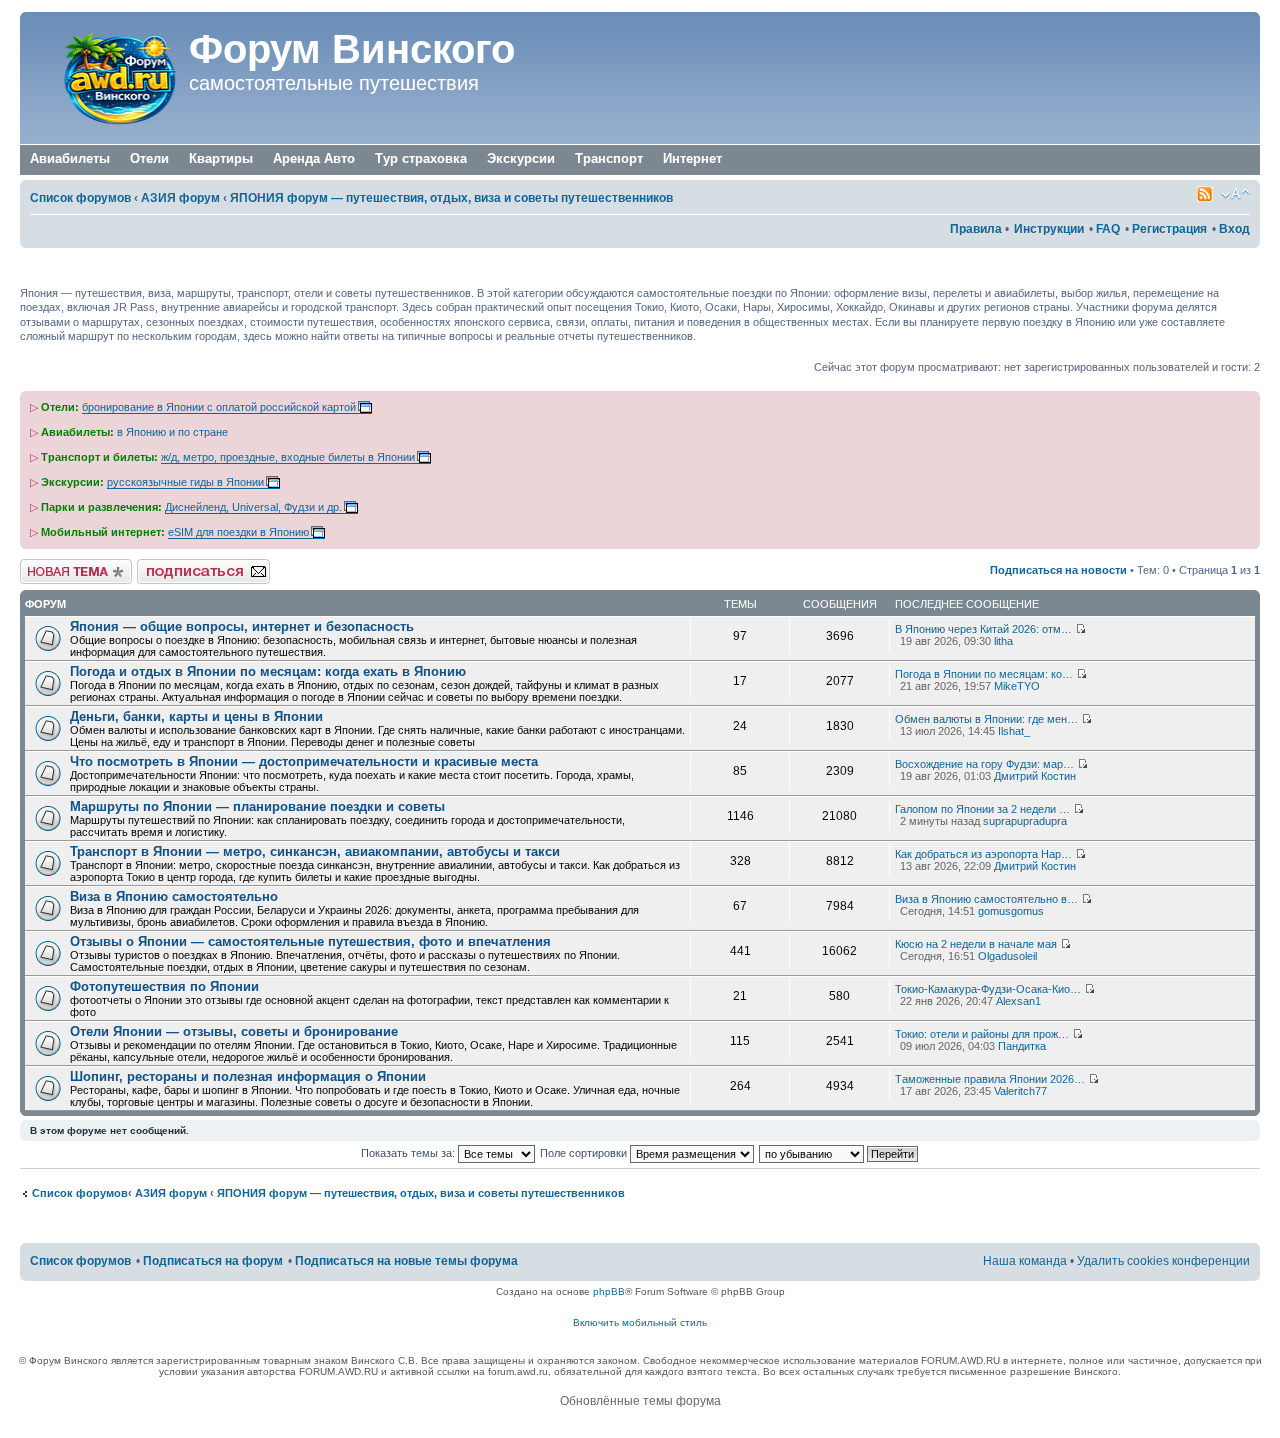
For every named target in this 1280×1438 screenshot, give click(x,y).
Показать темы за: (409, 1153)
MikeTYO (1017, 686)
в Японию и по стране (172, 432)
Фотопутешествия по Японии (164, 986)
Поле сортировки (585, 1153)
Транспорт (609, 158)
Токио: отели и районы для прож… (982, 1034)
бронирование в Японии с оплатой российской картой (219, 407)
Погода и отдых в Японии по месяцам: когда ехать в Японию (268, 671)
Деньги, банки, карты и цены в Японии (196, 716)
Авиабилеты (70, 158)
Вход (1234, 229)
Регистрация (1169, 229)
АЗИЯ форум (180, 198)
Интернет (692, 158)
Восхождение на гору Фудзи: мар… (984, 764)
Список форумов (80, 198)
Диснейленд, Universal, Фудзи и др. (253, 507)
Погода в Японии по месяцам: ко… (984, 674)
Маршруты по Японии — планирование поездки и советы (257, 806)
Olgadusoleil (1007, 956)
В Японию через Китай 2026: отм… (983, 629)
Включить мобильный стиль (640, 1322)
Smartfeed (1205, 194)
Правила (976, 229)
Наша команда (1025, 1261)
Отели (149, 158)
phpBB (609, 1291)
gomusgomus (1011, 911)
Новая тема (50, 565)
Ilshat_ (1014, 731)
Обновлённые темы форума (640, 1401)
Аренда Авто (314, 158)
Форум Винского (352, 49)
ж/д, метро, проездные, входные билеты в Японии (288, 457)
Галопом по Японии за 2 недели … (982, 809)
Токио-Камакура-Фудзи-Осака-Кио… (988, 989)
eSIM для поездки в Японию (238, 532)
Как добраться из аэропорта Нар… (983, 854)
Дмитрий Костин (1035, 776)
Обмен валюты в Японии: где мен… (986, 719)
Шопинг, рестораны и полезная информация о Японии (248, 1076)
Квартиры (221, 158)
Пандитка (1022, 1046)
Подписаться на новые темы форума (406, 1261)
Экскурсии (521, 158)
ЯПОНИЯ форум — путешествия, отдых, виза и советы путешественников (451, 198)
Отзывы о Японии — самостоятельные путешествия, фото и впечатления (310, 941)
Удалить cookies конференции (1163, 1261)
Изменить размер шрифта (1235, 194)
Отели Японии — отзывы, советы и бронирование (234, 1031)
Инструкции (1049, 229)
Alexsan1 (1018, 1001)
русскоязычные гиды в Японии (185, 482)
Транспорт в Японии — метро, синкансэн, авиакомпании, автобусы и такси (315, 851)
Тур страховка (421, 158)
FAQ (1108, 229)
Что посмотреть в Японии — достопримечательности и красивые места (304, 761)
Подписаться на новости (1058, 570)
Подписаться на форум (197, 565)
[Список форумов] (107, 78)
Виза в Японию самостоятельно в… (986, 899)
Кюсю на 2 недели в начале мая (976, 944)
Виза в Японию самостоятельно (174, 896)
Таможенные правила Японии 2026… (990, 1079)
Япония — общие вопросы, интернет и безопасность (242, 626)
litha (1003, 641)
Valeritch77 (1020, 1091)
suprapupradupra (1025, 821)
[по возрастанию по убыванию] (839, 1153)
